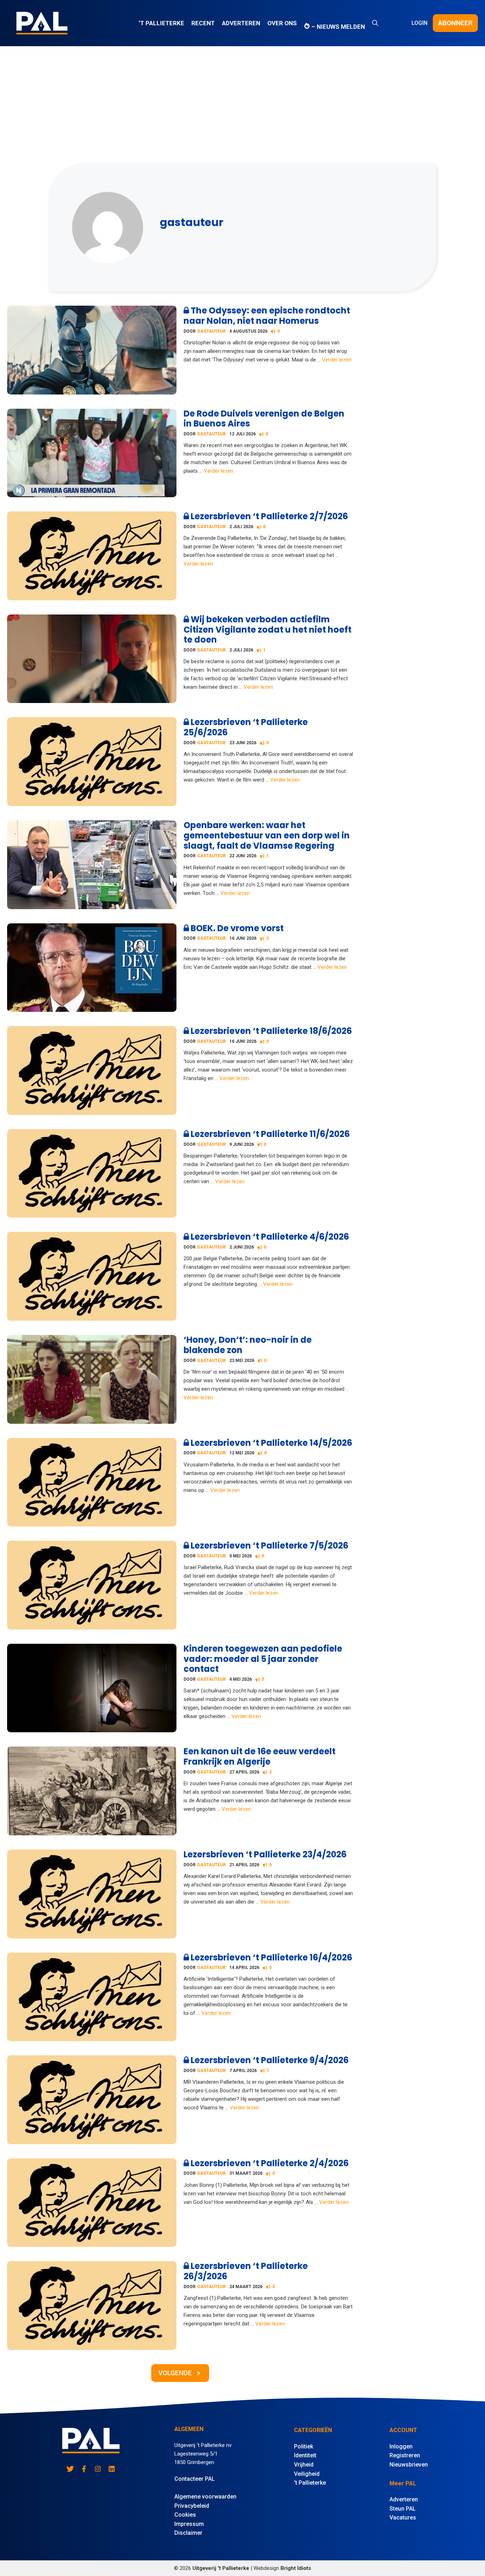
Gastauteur (211, 331)
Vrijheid (304, 2465)
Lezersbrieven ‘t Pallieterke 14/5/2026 (271, 1443)
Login (419, 23)
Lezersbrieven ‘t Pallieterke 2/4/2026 (269, 2163)
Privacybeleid (192, 2506)
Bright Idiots (296, 2568)
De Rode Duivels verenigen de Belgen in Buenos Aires (264, 419)
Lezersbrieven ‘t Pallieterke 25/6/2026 (246, 727)
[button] (375, 23)
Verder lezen (337, 360)
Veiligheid (307, 2474)
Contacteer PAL (195, 2479)
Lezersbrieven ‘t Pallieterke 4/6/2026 (269, 1237)
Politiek (304, 2446)
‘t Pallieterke (161, 23)
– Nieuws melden (337, 27)
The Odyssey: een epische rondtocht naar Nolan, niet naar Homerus (267, 316)
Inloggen (401, 2446)
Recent (203, 23)
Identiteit (305, 2455)
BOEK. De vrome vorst (236, 928)
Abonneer (455, 23)
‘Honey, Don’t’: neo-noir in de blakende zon (248, 1345)
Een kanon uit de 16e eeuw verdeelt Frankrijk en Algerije (260, 1756)
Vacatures (403, 2518)
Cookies (185, 2515)
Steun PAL (403, 2509)
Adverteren (241, 23)
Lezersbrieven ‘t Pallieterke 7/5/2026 (269, 1545)
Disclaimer (188, 2533)
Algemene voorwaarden (205, 2497)
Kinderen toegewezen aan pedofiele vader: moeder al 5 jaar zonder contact (263, 1659)
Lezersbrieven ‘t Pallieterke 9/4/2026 (269, 2060)
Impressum (189, 2524)
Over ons (282, 23)
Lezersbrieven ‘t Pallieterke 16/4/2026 (271, 1957)
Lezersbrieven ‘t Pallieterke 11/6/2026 (269, 1134)
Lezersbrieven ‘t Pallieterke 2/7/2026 (268, 516)
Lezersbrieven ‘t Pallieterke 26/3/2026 (246, 2271)
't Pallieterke (310, 2483)
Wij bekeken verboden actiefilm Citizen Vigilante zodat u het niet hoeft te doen (268, 630)
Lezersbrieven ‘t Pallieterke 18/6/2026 (270, 1031)
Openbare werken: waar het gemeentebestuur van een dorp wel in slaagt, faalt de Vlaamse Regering (267, 835)
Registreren (405, 2455)
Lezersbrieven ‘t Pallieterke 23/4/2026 (265, 1854)
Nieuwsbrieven (409, 2465)
